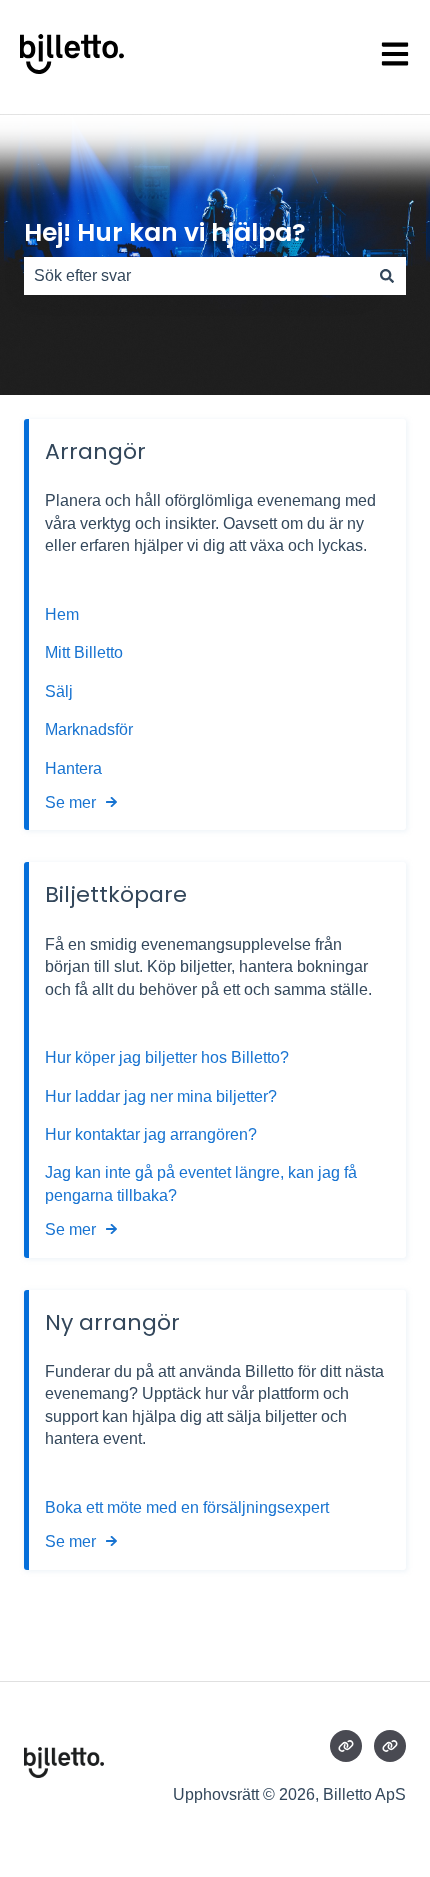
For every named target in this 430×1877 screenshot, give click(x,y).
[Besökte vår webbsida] (346, 1746)
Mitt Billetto (86, 652)
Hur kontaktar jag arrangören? (151, 1134)
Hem (64, 614)
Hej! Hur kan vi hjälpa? (165, 232)
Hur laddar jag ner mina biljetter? (161, 1096)
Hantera (73, 768)
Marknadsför (89, 729)
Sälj (59, 691)
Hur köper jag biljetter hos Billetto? (167, 1057)
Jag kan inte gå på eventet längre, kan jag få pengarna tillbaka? (201, 1183)
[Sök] (387, 276)
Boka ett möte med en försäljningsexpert (187, 1507)
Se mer (70, 802)
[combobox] (196, 276)
